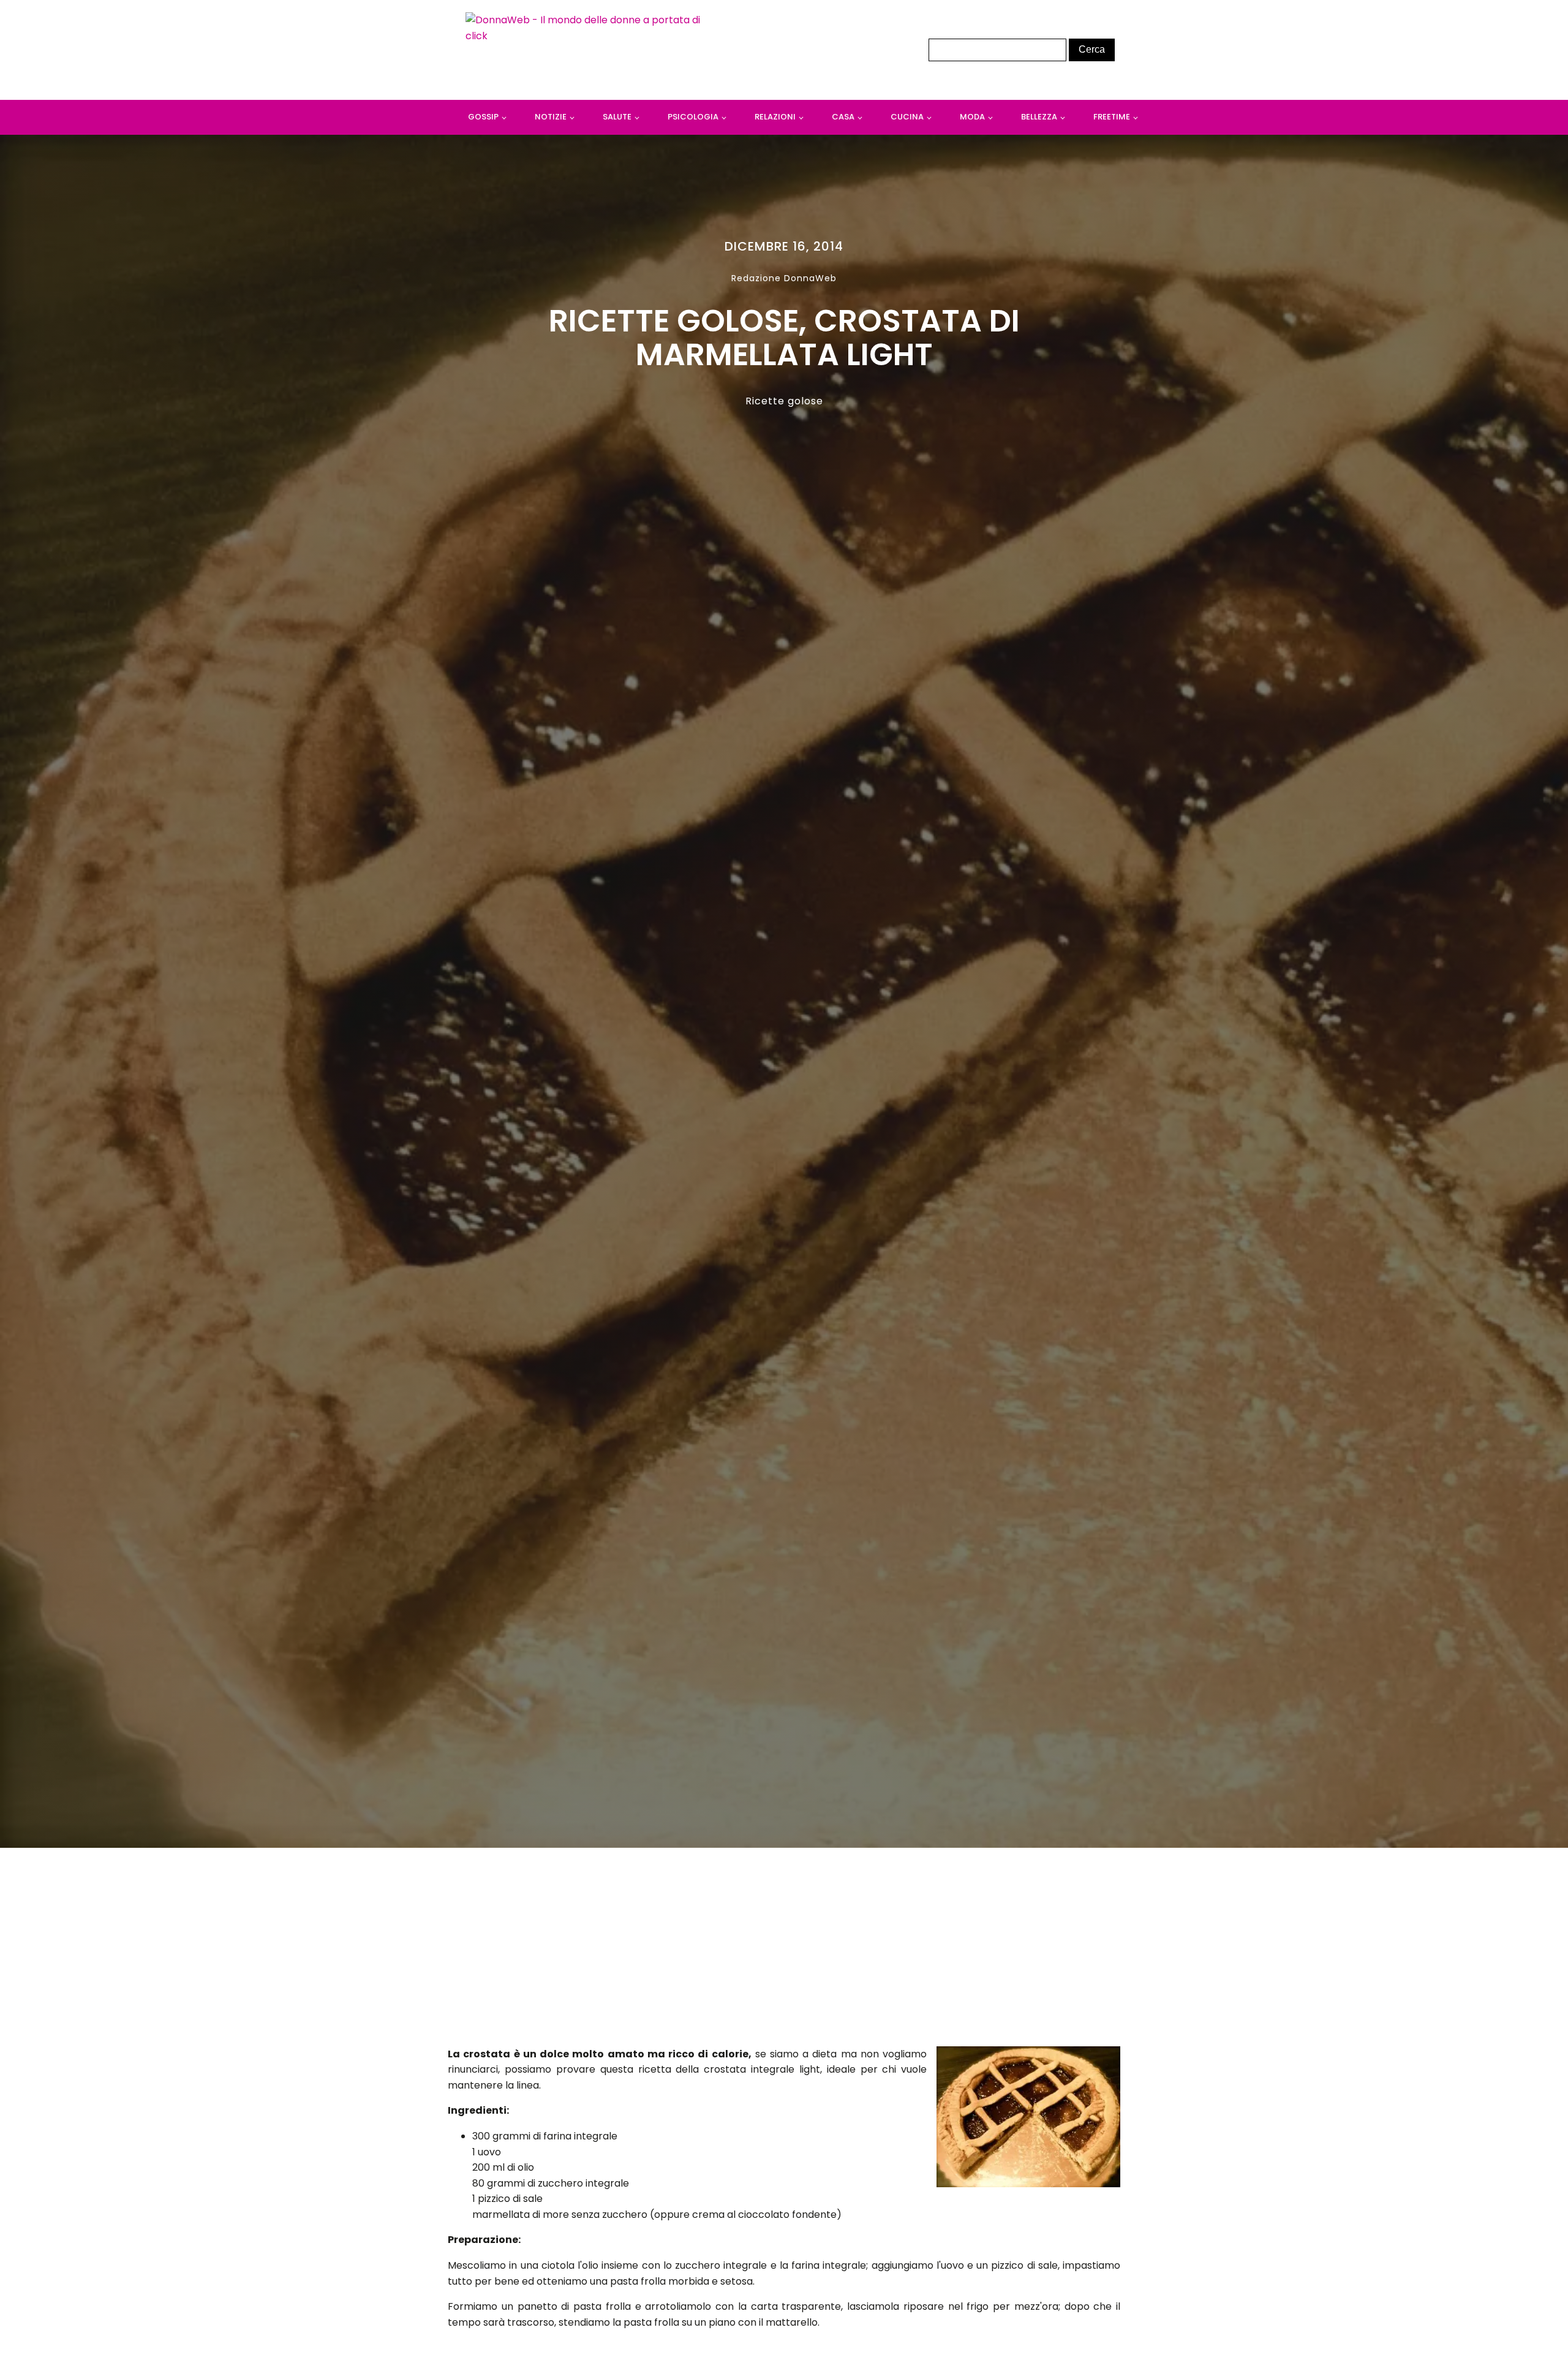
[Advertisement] (784, 1951)
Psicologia (693, 117)
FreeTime (1112, 117)
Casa (843, 117)
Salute (617, 117)
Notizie (551, 117)
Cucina (907, 117)
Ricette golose (784, 401)
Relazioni (775, 117)
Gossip (483, 117)
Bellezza (1039, 117)
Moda (972, 117)
